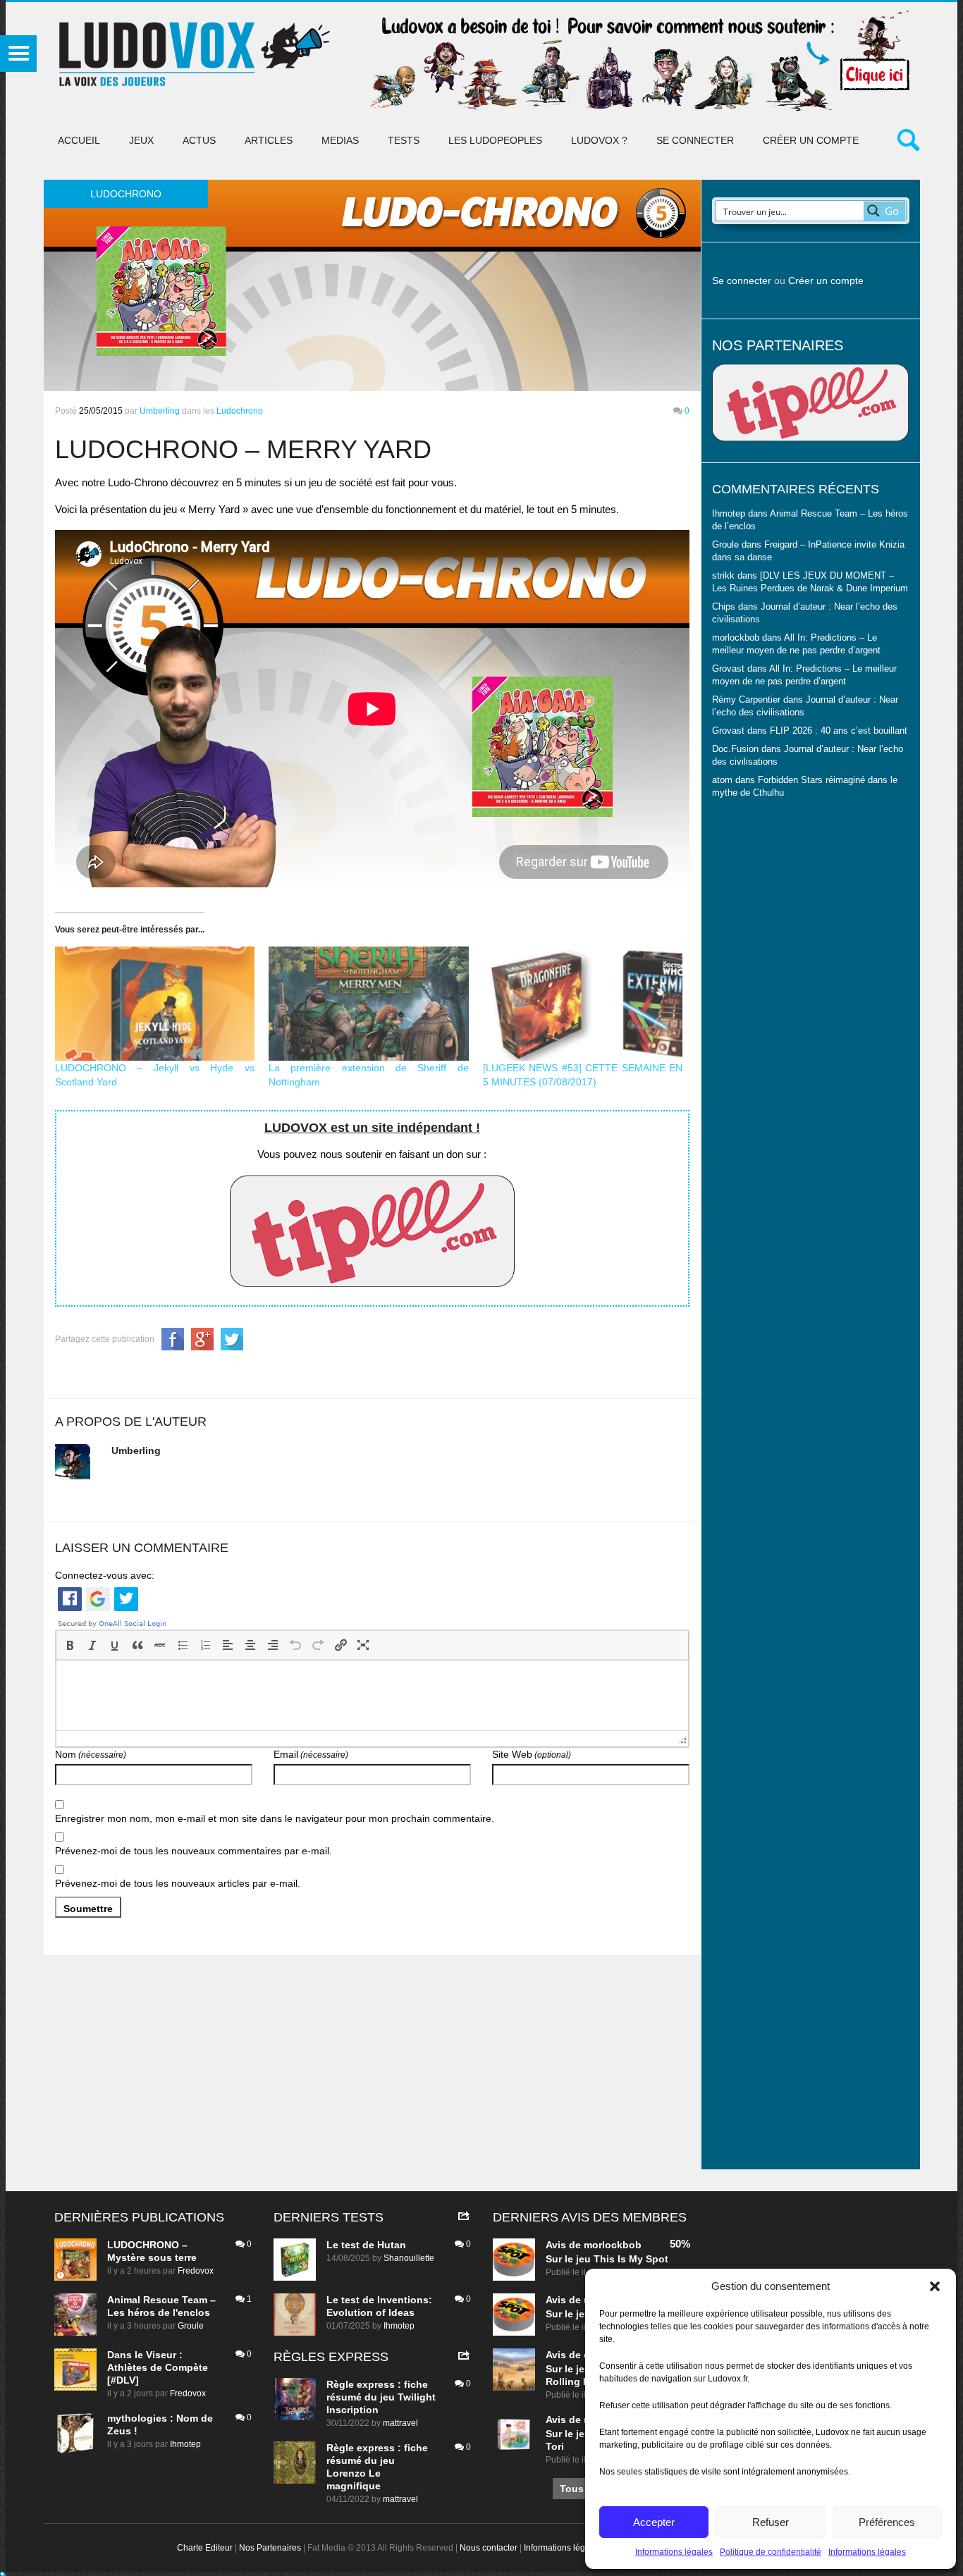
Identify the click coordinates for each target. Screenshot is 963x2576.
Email (311, 1754)
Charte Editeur (205, 2548)
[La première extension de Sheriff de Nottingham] (369, 1004)
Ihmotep (729, 514)
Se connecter (695, 140)
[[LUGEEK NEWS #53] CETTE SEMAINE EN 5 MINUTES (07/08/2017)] (583, 1004)
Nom (91, 1754)
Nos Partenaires (270, 2548)
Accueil (79, 140)
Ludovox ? (599, 140)
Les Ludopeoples (495, 140)
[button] (935, 2286)
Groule (191, 2326)
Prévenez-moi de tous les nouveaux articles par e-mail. (178, 1883)
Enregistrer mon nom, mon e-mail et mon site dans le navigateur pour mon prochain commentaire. (275, 1818)
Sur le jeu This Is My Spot (607, 2259)
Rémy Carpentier (746, 700)
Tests (404, 140)
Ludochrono (240, 411)
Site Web (532, 1754)
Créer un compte (811, 140)
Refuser (771, 2522)
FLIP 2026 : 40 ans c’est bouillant (839, 731)
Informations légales (674, 2552)
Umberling (160, 411)
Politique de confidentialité (771, 2552)
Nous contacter (489, 2548)
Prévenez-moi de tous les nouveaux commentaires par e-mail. (194, 1851)
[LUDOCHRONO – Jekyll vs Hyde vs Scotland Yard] (155, 1004)
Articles (269, 140)
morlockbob (613, 2245)
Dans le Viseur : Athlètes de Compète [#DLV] (158, 2367)
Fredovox (196, 2271)
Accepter (654, 2522)
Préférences (887, 2522)
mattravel (400, 2423)
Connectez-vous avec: (105, 1575)
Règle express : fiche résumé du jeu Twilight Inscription (381, 2397)
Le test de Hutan (366, 2245)
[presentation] (70, 1645)
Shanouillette (409, 2258)
